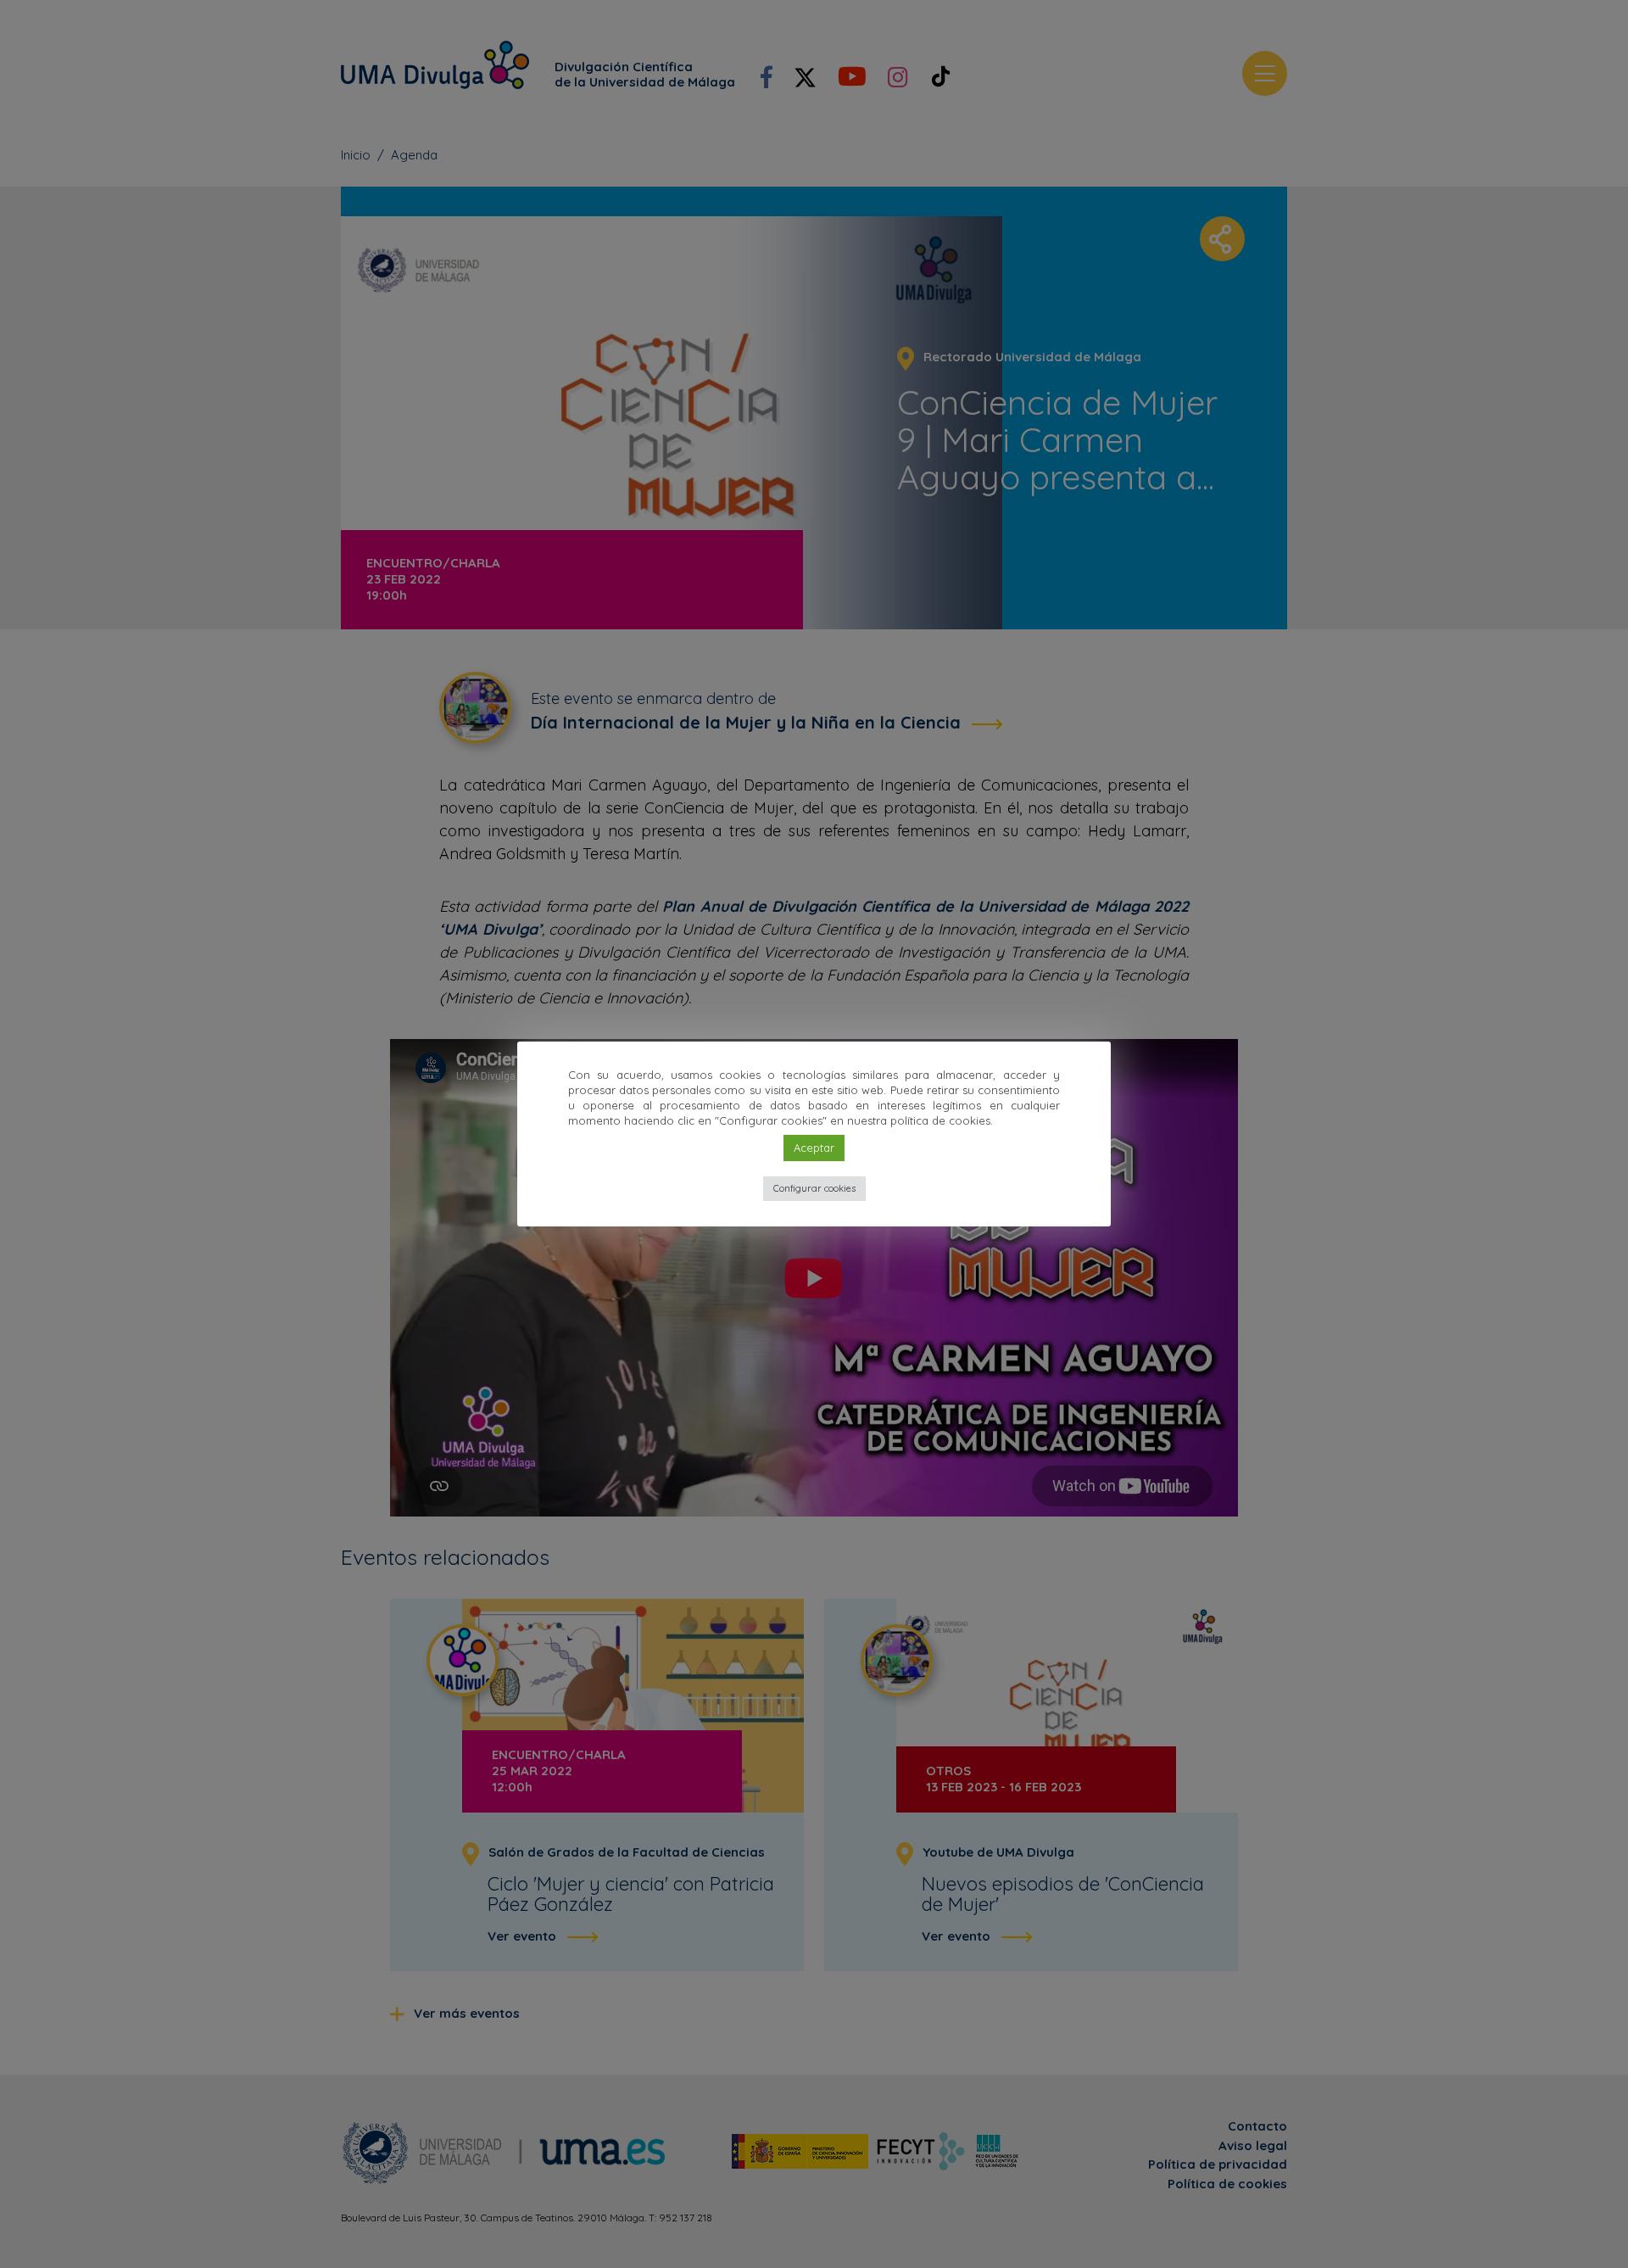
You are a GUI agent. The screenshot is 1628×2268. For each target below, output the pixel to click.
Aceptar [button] (814, 1148)
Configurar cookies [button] (814, 1188)
